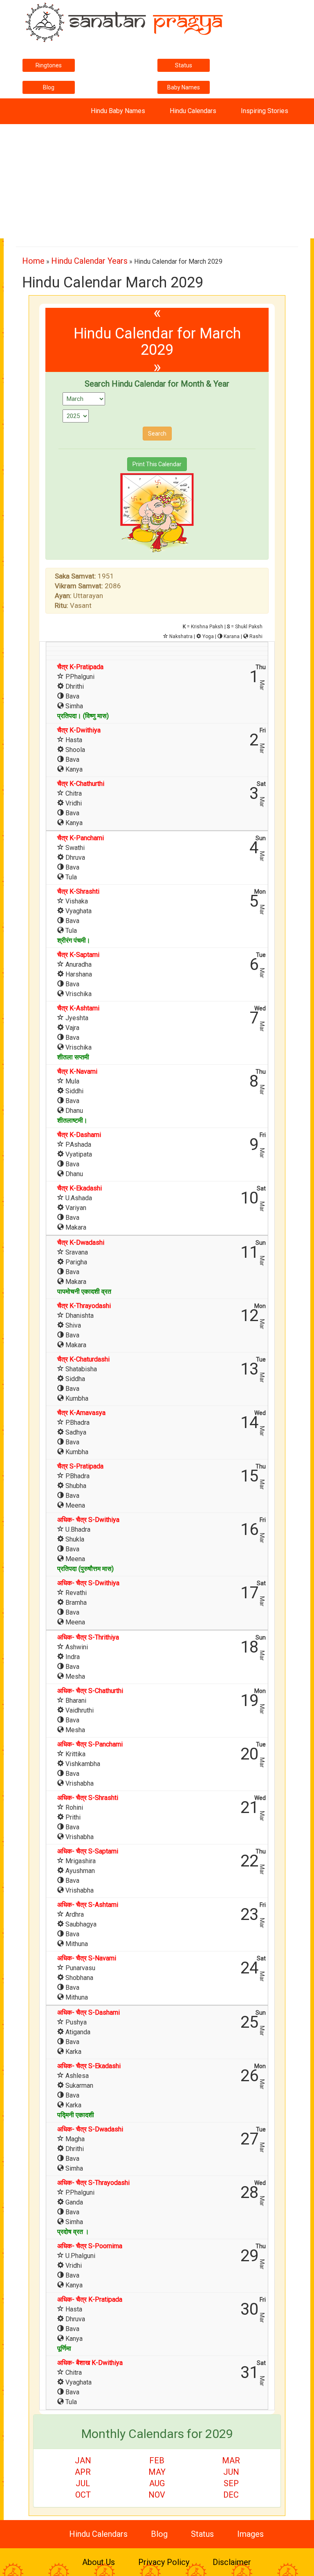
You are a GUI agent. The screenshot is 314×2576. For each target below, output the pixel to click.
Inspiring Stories (265, 111)
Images (250, 2534)
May (157, 2472)
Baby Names (184, 87)
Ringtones (49, 65)
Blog (49, 87)
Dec (231, 2495)
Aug (157, 2483)
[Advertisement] (157, 181)
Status (184, 65)
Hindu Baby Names (118, 111)
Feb (157, 2460)
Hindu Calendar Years (89, 261)
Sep (231, 2483)
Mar (231, 2460)
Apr (83, 2472)
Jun (231, 2472)
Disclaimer (232, 2562)
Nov (157, 2495)
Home (33, 261)
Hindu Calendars (193, 111)
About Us (99, 2562)
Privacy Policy (164, 2562)
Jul (83, 2483)
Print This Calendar (157, 464)
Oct (83, 2495)
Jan (83, 2460)
